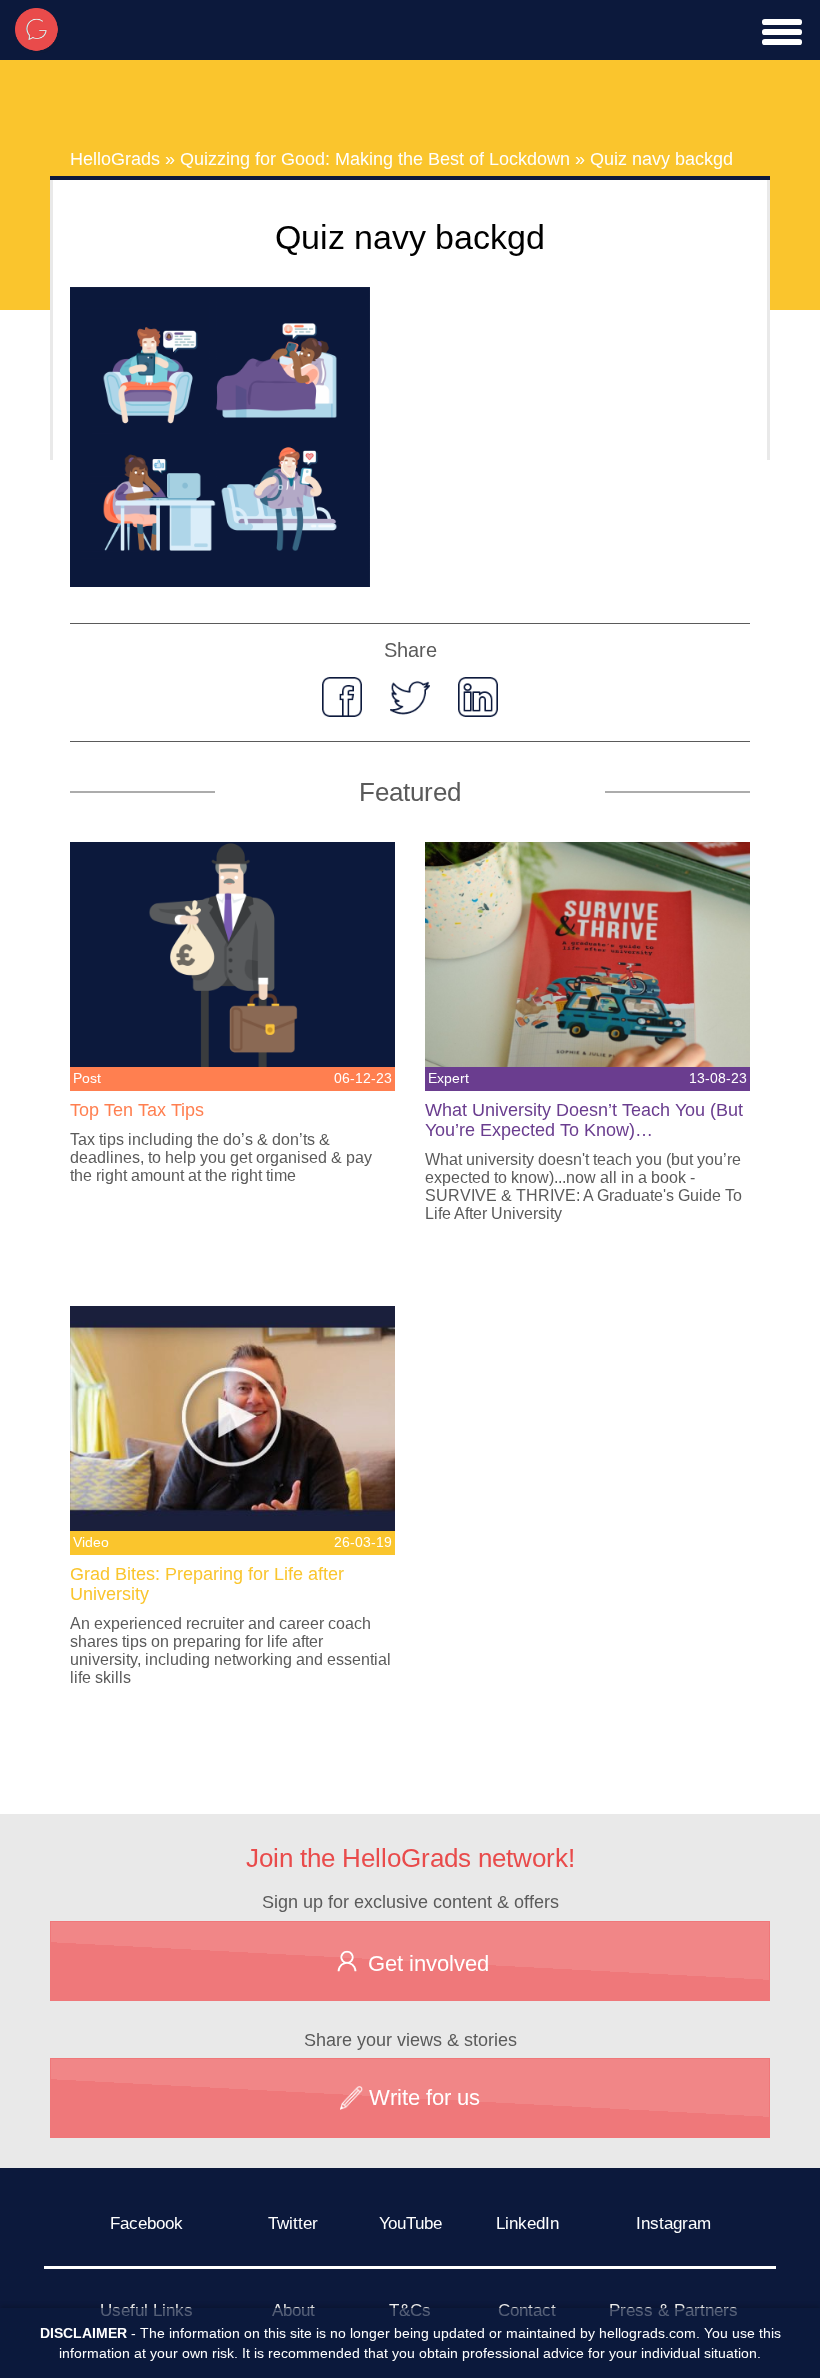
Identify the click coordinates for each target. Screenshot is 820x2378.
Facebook (146, 2223)
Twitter (293, 2223)
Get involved (425, 1963)
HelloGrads (115, 159)
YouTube (410, 2223)
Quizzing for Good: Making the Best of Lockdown (375, 159)
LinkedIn (527, 2223)
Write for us (421, 2097)
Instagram (673, 2223)
